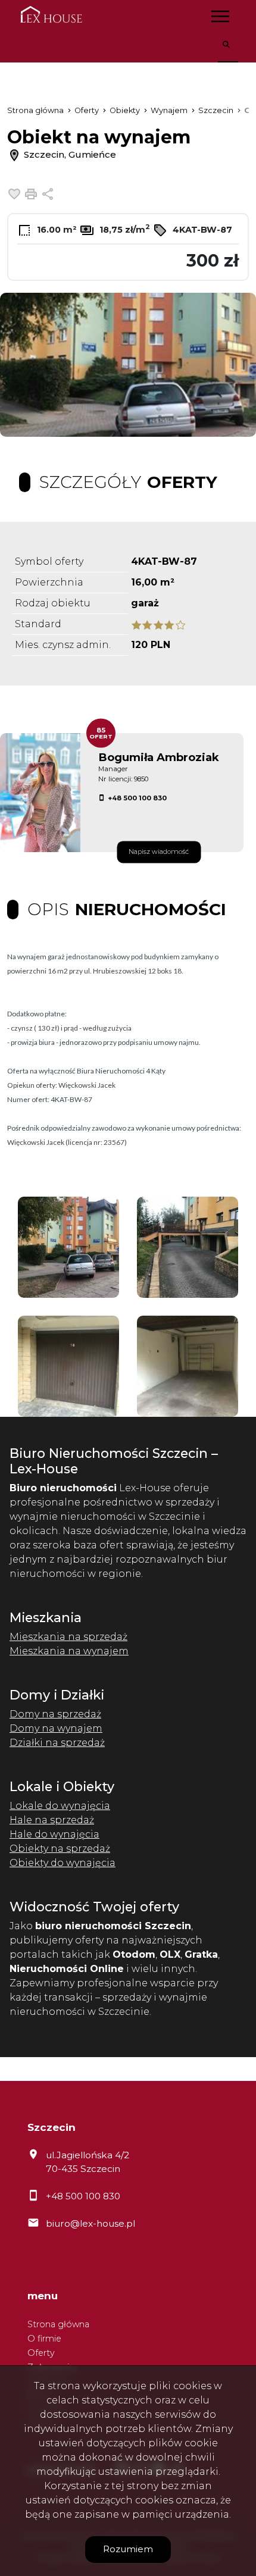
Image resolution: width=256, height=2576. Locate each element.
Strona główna (58, 2324)
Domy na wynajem (56, 1728)
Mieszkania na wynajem (69, 1651)
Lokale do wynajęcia (60, 1806)
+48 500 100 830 (137, 798)
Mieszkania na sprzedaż (68, 1637)
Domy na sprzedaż (55, 1714)
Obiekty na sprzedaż (60, 1849)
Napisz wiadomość (159, 852)
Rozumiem (128, 2549)
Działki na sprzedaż (57, 1743)
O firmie (44, 2339)
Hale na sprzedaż (52, 1820)
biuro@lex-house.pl (90, 2223)
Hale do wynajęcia (54, 1834)
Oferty (41, 2353)
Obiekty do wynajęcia (63, 1863)
